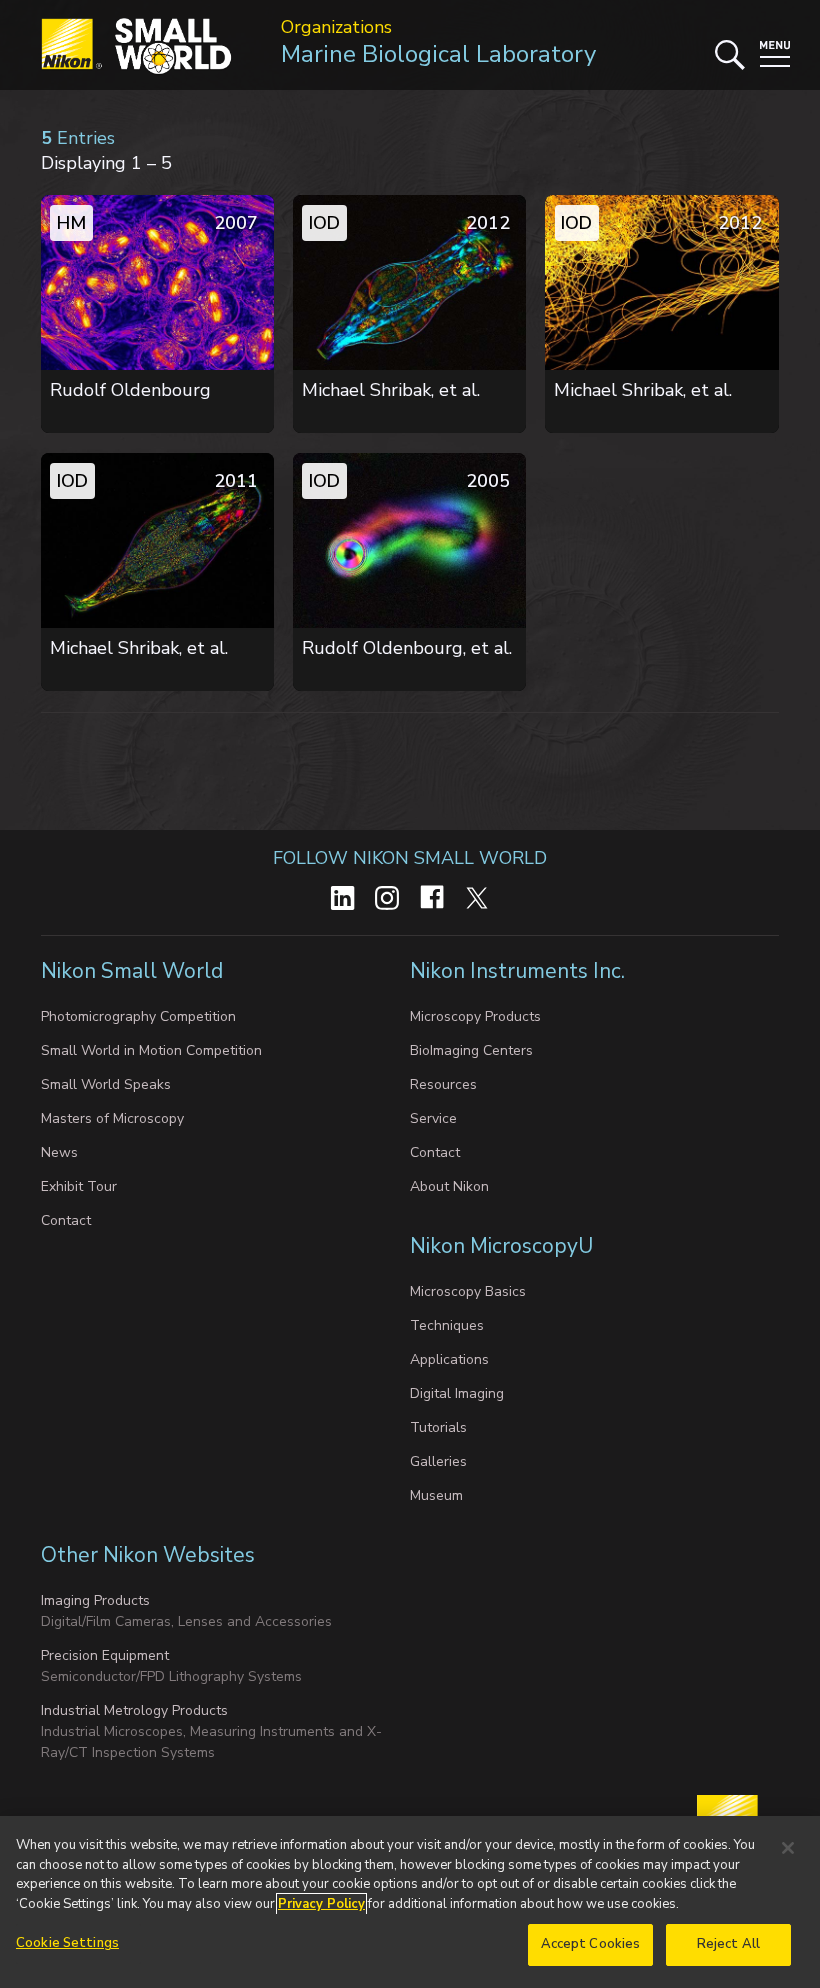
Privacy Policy (321, 1904)
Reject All (728, 1944)
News (59, 1152)
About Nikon (449, 1186)
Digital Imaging (457, 1393)
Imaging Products (95, 1600)
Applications (449, 1359)
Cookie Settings (67, 1943)
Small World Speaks (106, 1084)
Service (433, 1118)
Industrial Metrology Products (134, 1710)
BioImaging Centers (471, 1050)
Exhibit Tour (79, 1186)
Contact (66, 1220)
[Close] (788, 1848)
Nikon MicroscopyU (501, 1246)
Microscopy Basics (468, 1291)
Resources (443, 1084)
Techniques (447, 1325)
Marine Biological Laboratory (438, 54)
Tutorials (438, 1427)
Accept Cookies (591, 1944)
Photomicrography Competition (138, 1016)
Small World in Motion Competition (151, 1050)
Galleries (438, 1461)
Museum (436, 1495)
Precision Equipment (105, 1655)
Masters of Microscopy (112, 1118)
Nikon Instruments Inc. (520, 971)
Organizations (336, 27)
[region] (410, 1902)
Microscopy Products (475, 1016)
